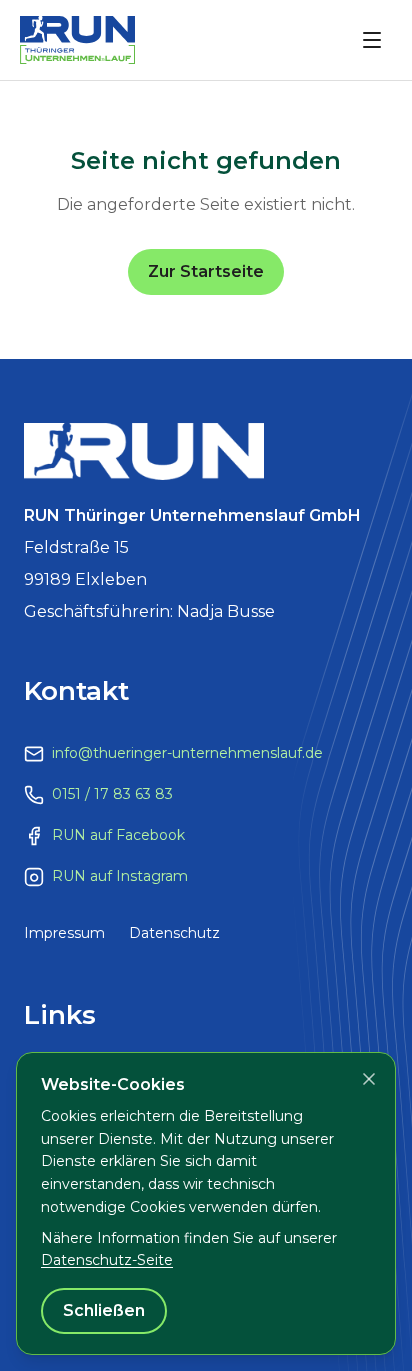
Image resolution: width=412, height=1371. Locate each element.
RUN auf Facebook (118, 835)
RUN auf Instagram (120, 876)
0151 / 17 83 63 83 (112, 794)
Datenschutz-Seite (107, 1260)
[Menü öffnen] (372, 40)
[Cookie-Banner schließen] (369, 1079)
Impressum (64, 933)
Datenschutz (174, 933)
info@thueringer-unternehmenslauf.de (187, 753)
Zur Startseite (206, 271)
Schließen (104, 1310)
